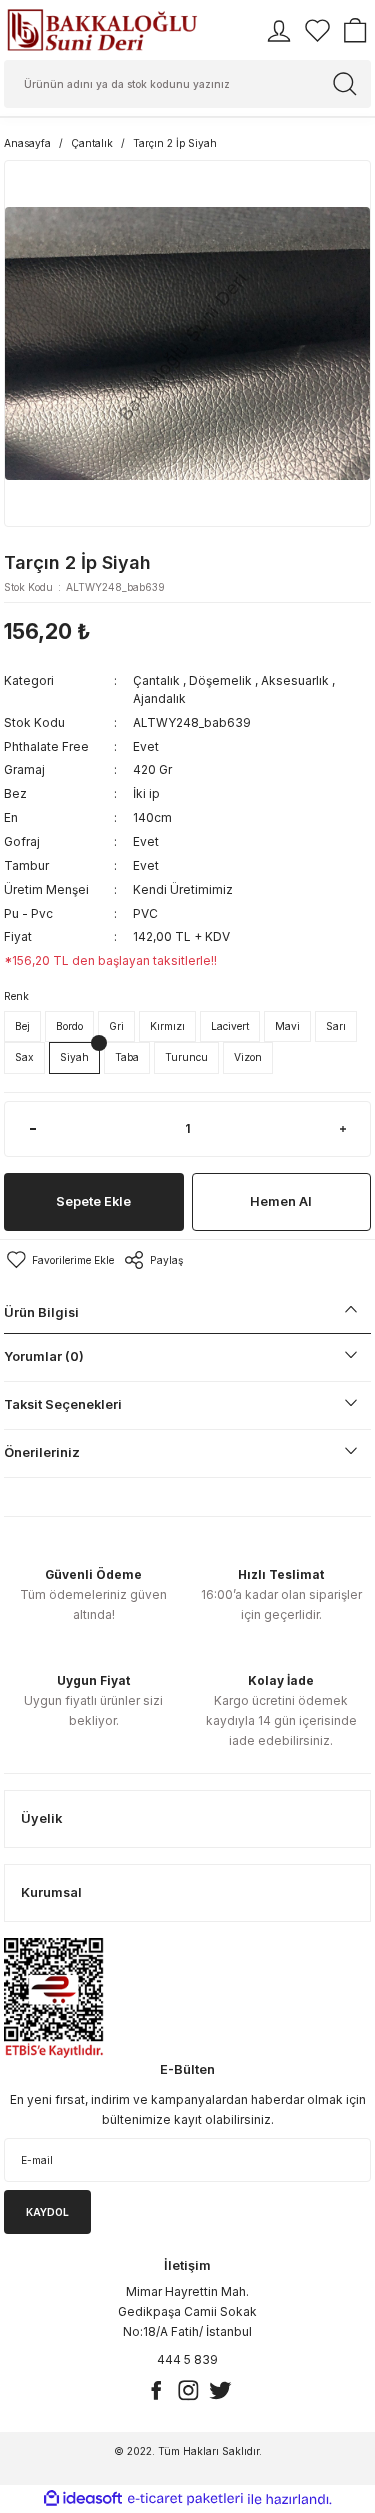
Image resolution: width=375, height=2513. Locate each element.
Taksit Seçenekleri (63, 1404)
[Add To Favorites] (59, 1260)
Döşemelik (220, 680)
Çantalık (156, 680)
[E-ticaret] (185, 2498)
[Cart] (355, 31)
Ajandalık (159, 698)
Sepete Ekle (93, 1201)
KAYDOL (47, 2212)
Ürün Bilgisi (41, 1312)
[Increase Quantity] (342, 1129)
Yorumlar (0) (44, 1356)
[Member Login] (279, 31)
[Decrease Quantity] (32, 1129)
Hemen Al (281, 1201)
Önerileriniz (42, 1452)
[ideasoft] (83, 2499)
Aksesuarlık (295, 680)
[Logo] (102, 30)
